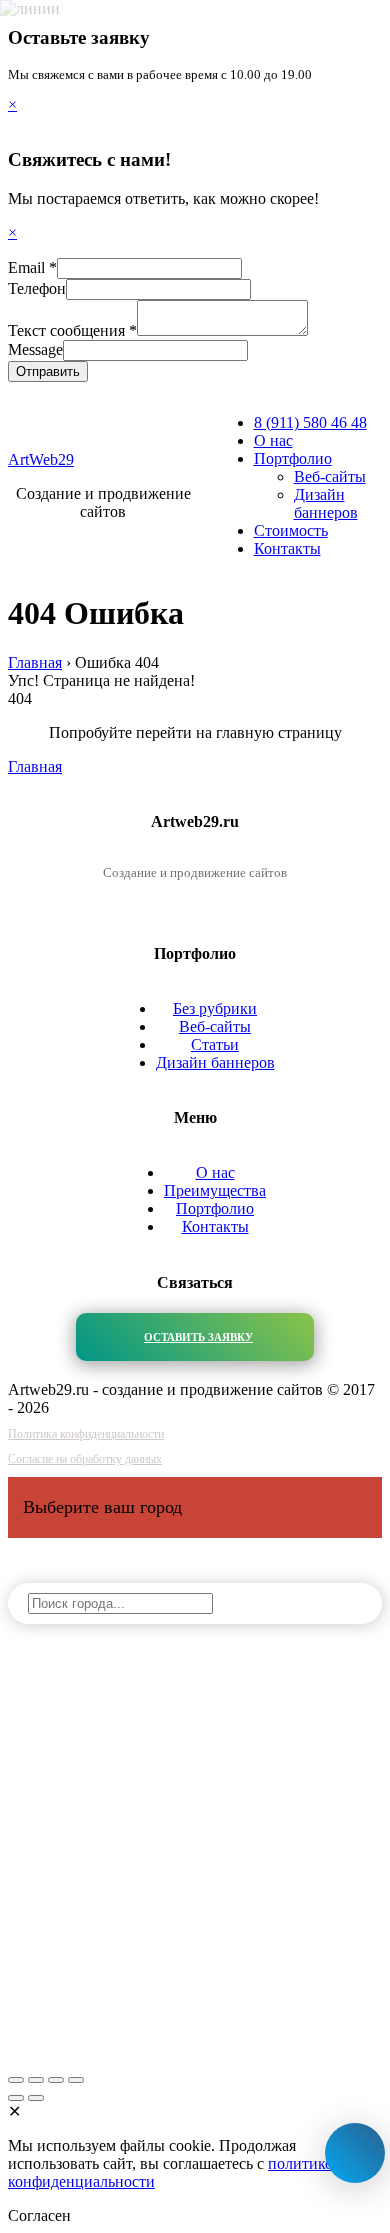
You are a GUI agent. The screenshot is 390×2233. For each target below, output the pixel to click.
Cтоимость (291, 530)
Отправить (48, 371)
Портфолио (293, 458)
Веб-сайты (330, 476)
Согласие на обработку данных (85, 1459)
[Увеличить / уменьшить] (76, 2080)
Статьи (215, 1044)
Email (32, 267)
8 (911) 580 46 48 (310, 422)
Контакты (287, 548)
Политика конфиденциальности (86, 1434)
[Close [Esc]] (16, 2080)
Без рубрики (215, 1008)
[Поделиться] (36, 2080)
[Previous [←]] (16, 2098)
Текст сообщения (72, 330)
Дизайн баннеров (326, 503)
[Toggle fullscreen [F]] (56, 2080)
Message (35, 349)
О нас (273, 440)
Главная (35, 766)
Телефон (37, 288)
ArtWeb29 (41, 459)
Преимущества (215, 1190)
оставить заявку (198, 1337)
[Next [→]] (36, 2098)
